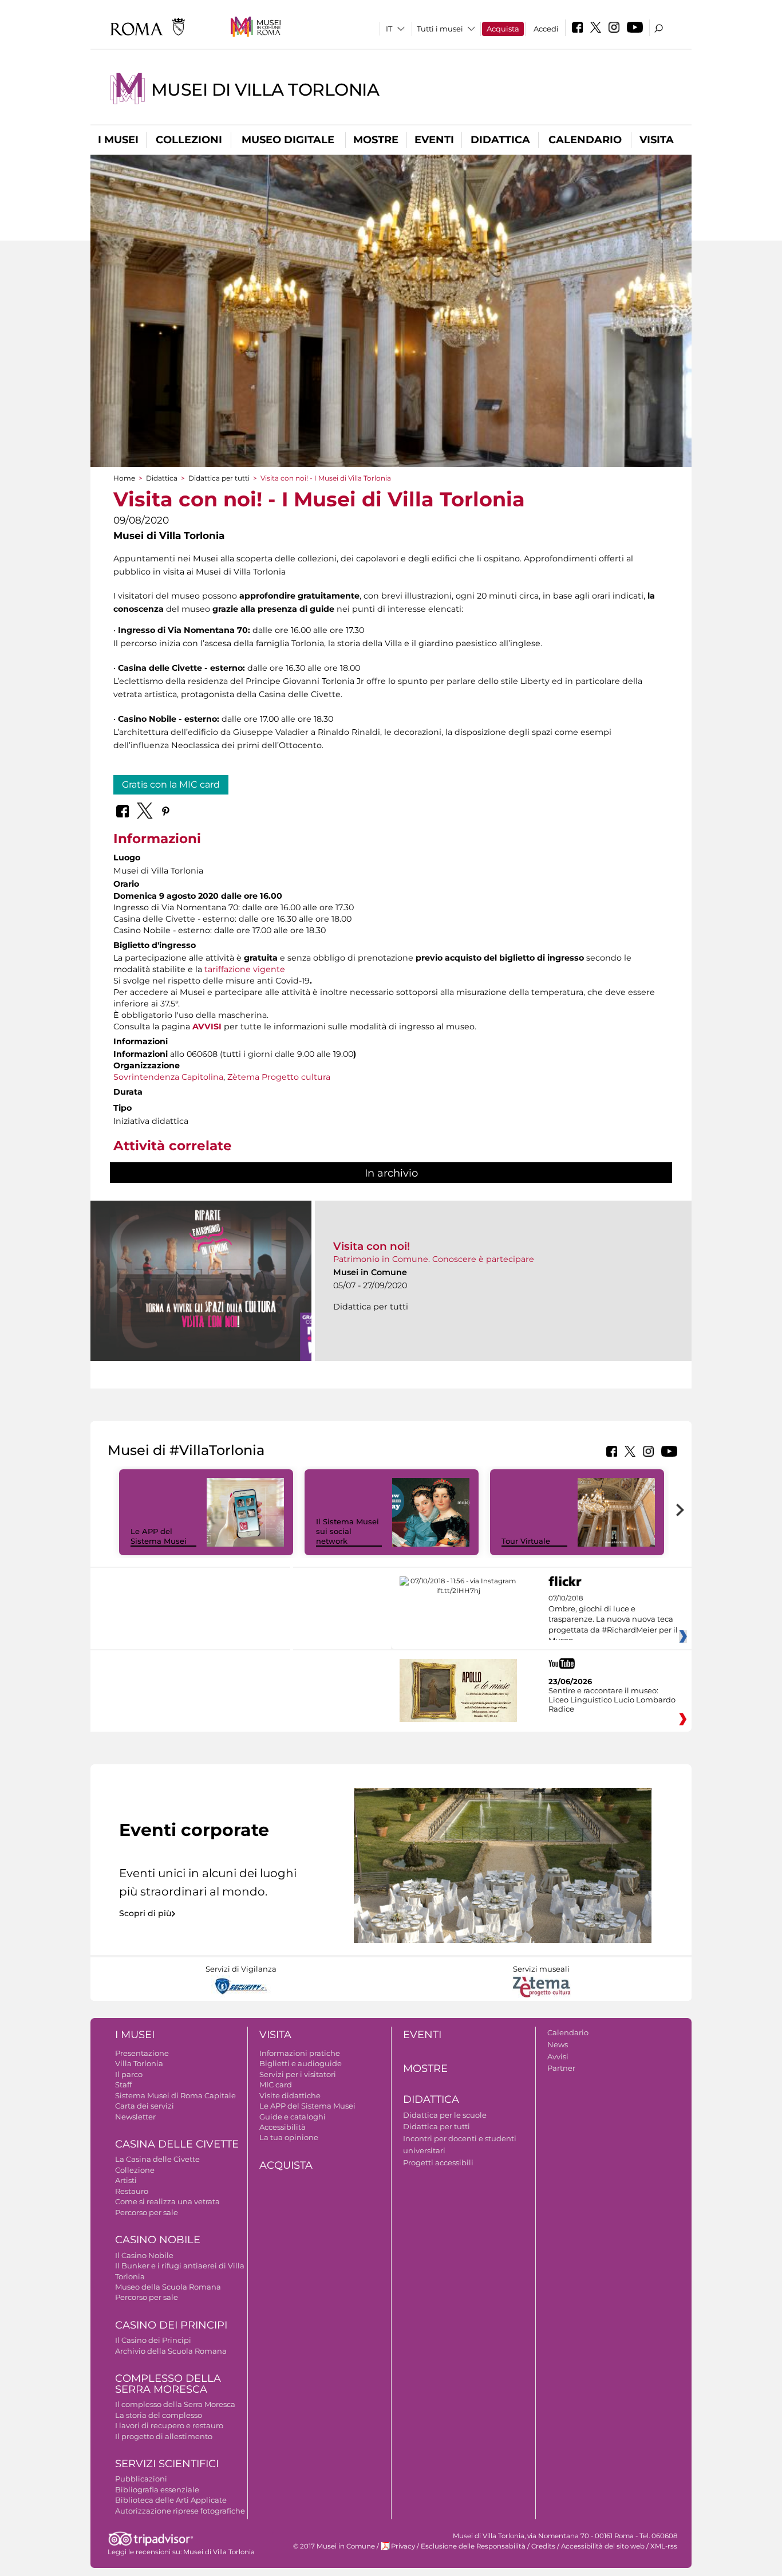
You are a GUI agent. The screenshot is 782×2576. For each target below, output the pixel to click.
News (558, 2044)
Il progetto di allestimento (164, 2436)
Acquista (503, 29)
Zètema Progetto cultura (279, 1077)
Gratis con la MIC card (171, 784)
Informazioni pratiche (300, 2053)
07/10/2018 (613, 1619)
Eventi (434, 140)
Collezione (135, 2170)
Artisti (126, 2180)
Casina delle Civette (177, 2144)
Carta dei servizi (145, 2106)
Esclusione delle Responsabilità (473, 2546)
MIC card (276, 2085)
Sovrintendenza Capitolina (168, 1077)
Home (124, 478)
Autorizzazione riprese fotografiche (180, 2511)
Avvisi (558, 2056)
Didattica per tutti (219, 478)
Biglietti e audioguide (301, 2063)
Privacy (403, 2546)
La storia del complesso (159, 2415)
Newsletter (135, 2117)
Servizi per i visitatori (298, 2074)
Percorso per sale (147, 2212)
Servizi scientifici (167, 2464)
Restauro (132, 2191)
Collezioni (189, 140)
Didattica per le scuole (445, 2115)
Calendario (585, 140)
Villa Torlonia (139, 2063)
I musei (118, 140)
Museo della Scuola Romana (168, 2287)
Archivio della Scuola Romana (171, 2351)
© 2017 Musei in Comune (334, 2546)
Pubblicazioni (141, 2479)
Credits (543, 2546)
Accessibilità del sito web (603, 2546)
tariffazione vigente (245, 969)
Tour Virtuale (526, 1541)
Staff (123, 2085)
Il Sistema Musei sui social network (347, 1531)
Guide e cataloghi (293, 2117)
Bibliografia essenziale (157, 2490)
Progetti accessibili (438, 2162)
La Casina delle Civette (157, 2159)
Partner (561, 2068)
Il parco (129, 2074)
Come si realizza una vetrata (167, 2201)
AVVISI (207, 1027)
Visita (657, 140)
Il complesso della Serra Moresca (175, 2404)
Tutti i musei (440, 29)
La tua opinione (289, 2137)
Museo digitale (288, 140)
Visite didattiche (290, 2095)
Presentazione (142, 2053)
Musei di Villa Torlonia (265, 90)
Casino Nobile (158, 2240)
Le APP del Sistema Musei (159, 1536)
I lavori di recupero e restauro (169, 2425)
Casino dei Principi (171, 2325)
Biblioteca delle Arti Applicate (171, 2500)
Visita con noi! (372, 1246)
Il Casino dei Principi (153, 2340)
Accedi (546, 29)
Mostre (376, 140)
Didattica (500, 140)
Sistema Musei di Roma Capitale (175, 2095)
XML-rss (664, 2546)
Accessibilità (283, 2127)
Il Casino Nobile (144, 2255)
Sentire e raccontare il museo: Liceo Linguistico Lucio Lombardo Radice (612, 1700)
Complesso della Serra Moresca (168, 2384)
